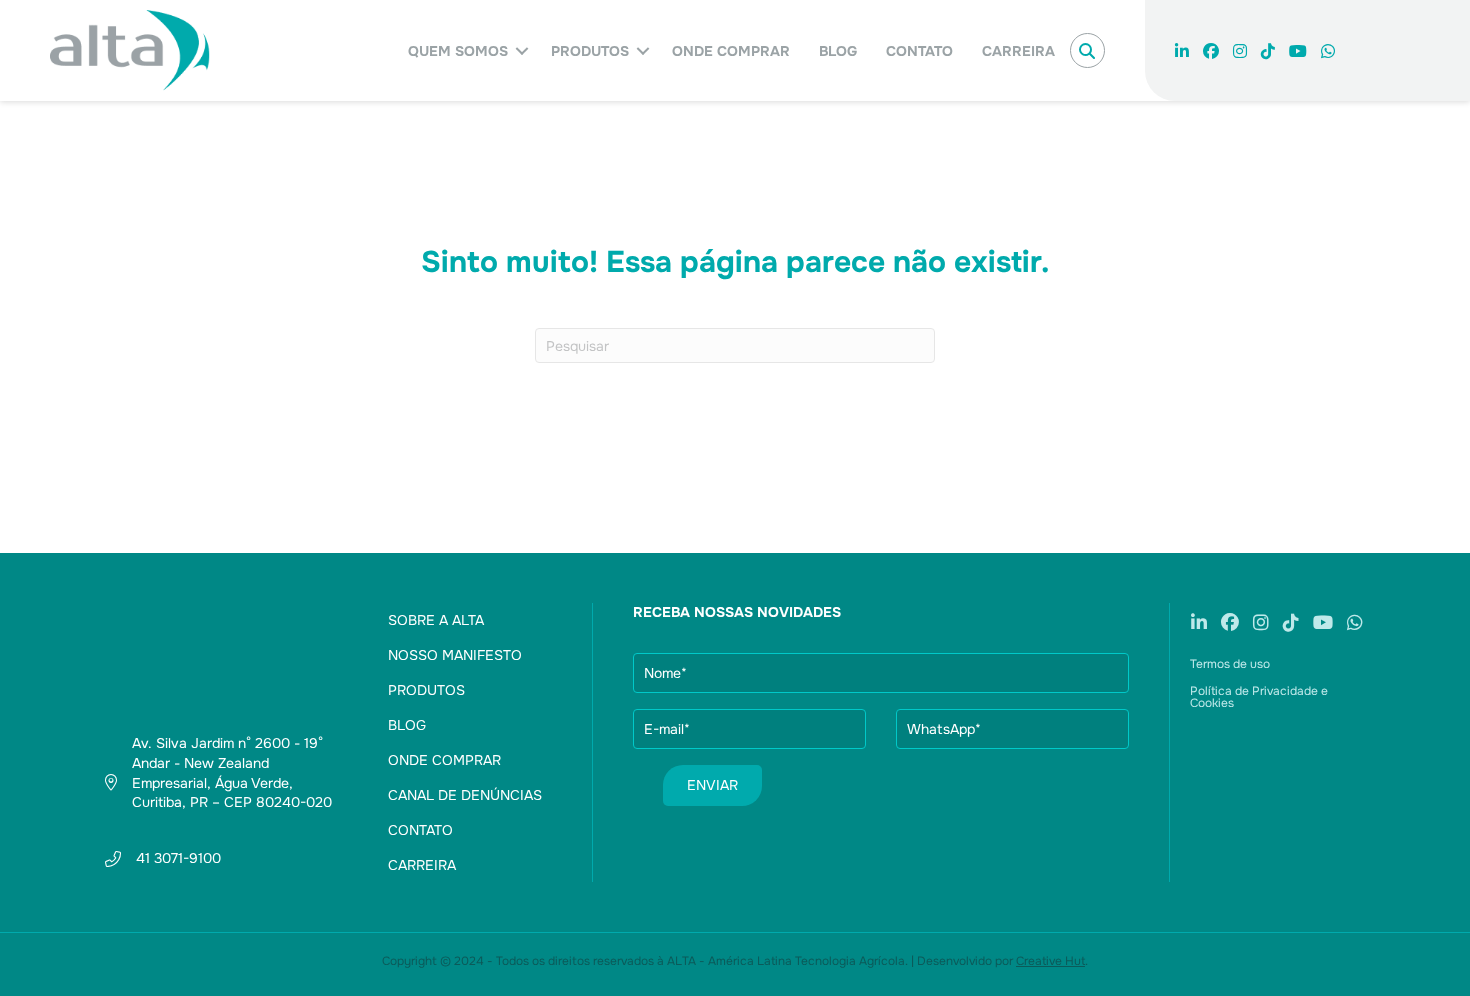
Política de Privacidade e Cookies (1259, 697)
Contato (919, 51)
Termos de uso (1230, 664)
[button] (522, 51)
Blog (838, 51)
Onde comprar (731, 51)
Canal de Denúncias (465, 795)
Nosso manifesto (455, 655)
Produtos (590, 51)
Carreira (1018, 51)
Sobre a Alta (436, 620)
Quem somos (458, 51)
